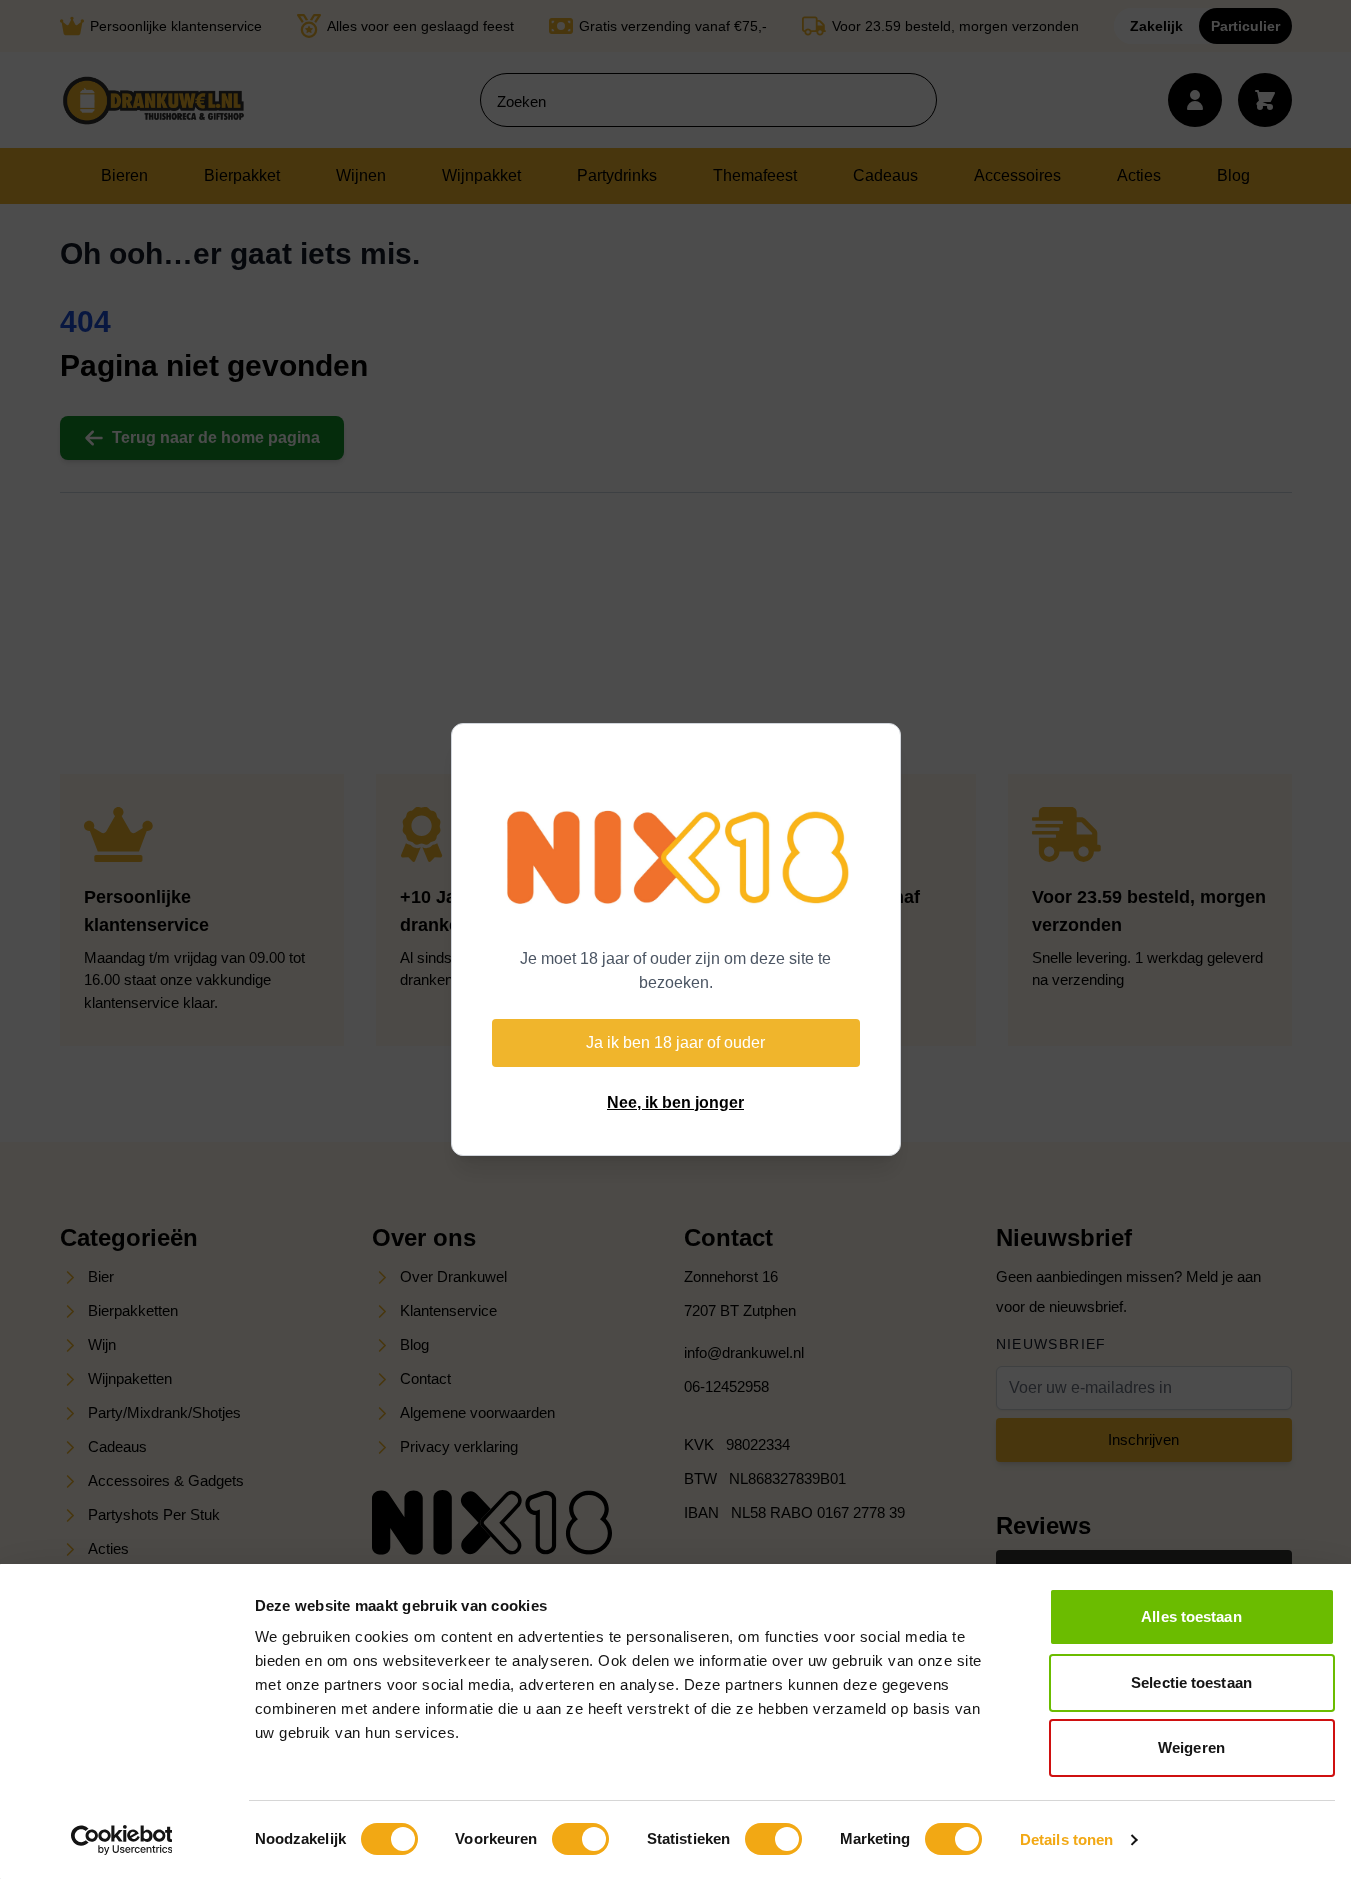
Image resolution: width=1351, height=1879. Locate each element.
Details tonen (1066, 1839)
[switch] (580, 1839)
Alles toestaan (1191, 1616)
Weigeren (1191, 1747)
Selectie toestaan (1191, 1682)
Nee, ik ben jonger (675, 1102)
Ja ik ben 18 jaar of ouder (675, 1042)
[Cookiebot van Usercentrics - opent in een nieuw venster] (121, 1840)
